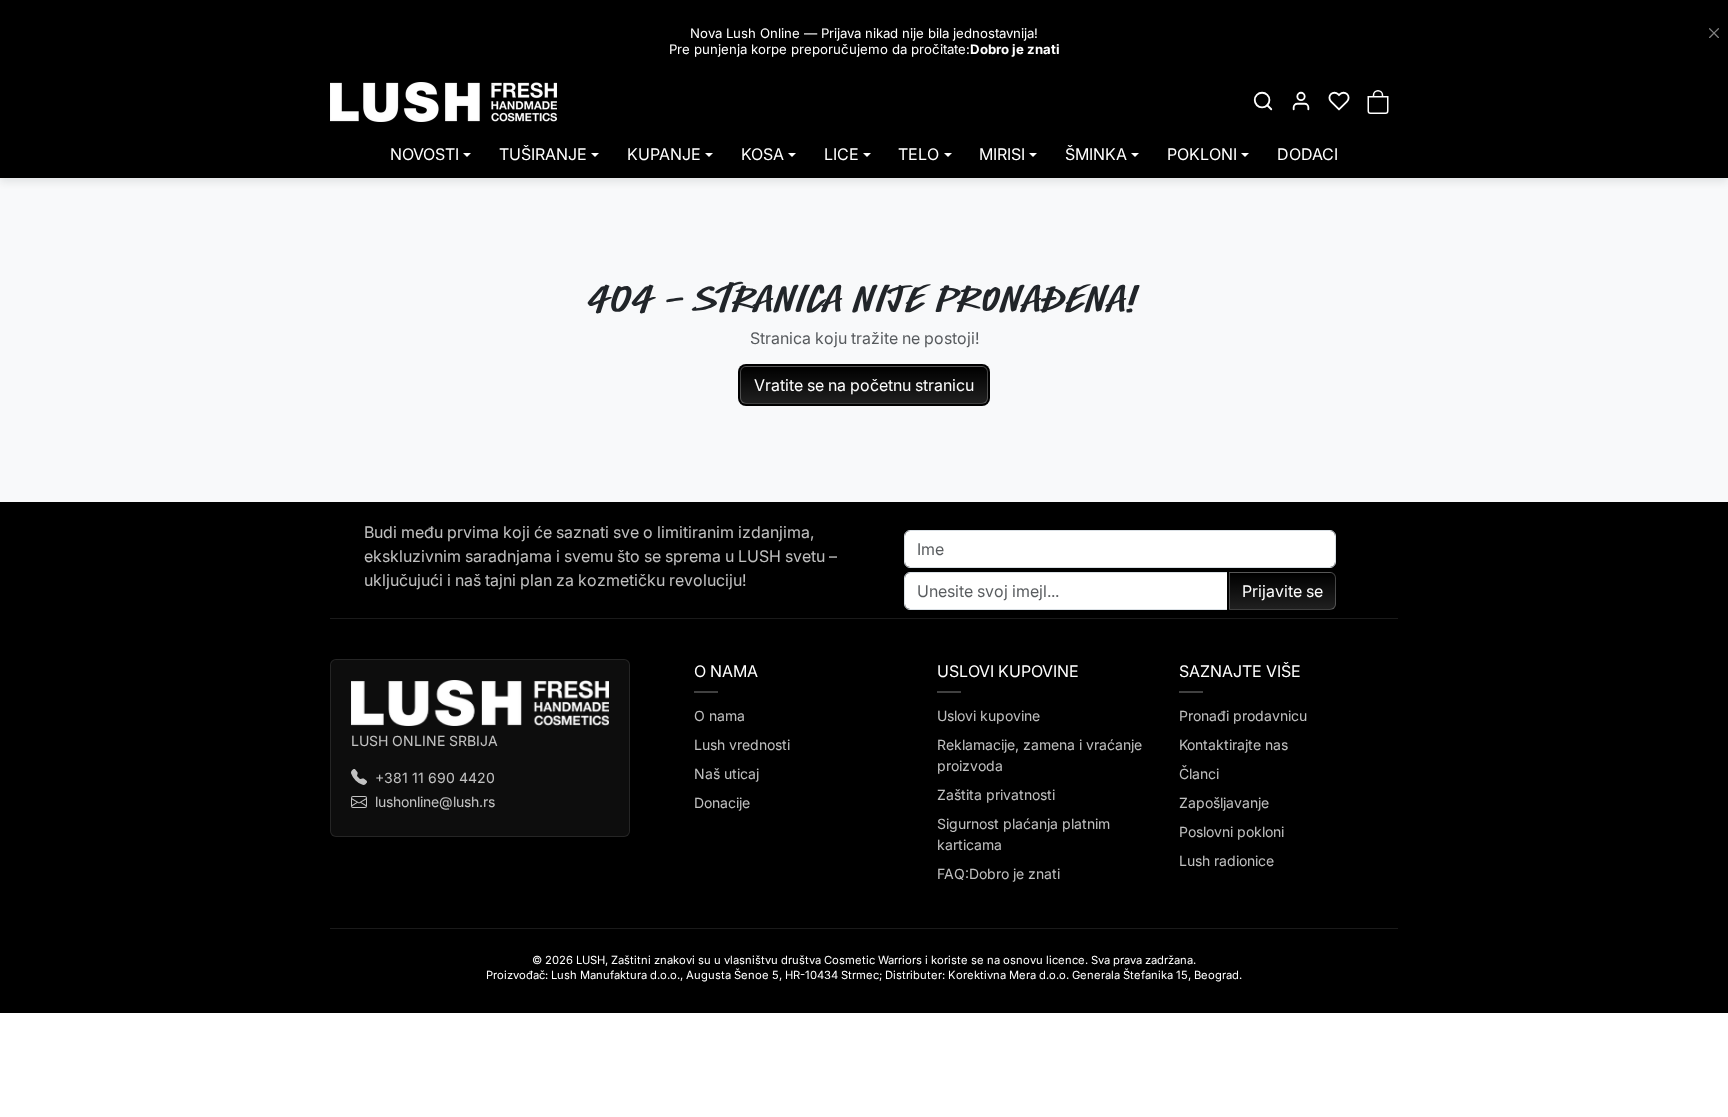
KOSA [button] (762, 154)
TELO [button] (918, 154)
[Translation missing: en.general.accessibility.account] (1301, 101)
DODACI (1307, 154)
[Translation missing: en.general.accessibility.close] (1714, 33)
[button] (1263, 101)
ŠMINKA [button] (1096, 154)
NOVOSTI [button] (424, 154)
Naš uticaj (726, 773)
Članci (1199, 773)
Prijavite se (1282, 591)
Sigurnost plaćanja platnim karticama (1023, 834)
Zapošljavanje (1224, 802)
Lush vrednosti (742, 744)
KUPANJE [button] (664, 154)
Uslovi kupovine (988, 715)
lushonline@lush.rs (435, 801)
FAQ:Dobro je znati (998, 873)
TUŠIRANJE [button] (543, 154)
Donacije (722, 802)
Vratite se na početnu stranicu (864, 385)
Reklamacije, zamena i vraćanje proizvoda (1039, 755)
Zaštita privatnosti (996, 794)
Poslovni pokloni (1231, 831)
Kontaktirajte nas (1233, 744)
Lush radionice (1226, 860)
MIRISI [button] (1002, 154)
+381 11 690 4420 (435, 777)
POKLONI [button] (1202, 154)
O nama (719, 715)
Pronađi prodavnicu (1243, 715)
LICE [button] (841, 154)
